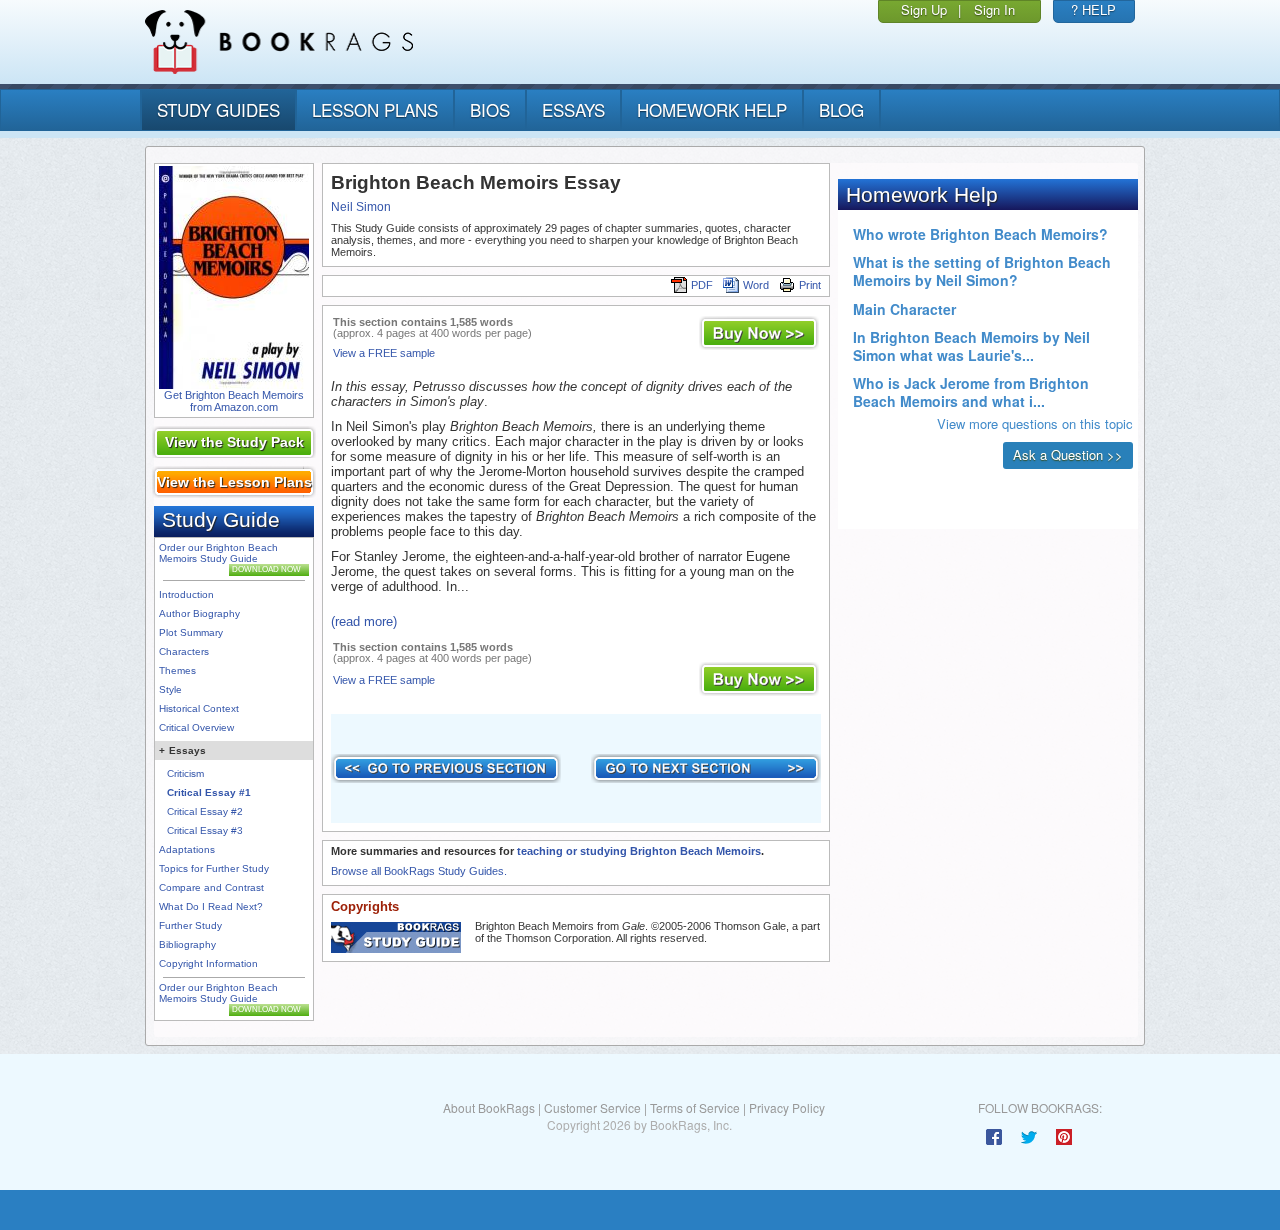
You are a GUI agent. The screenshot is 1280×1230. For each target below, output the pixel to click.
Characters (184, 651)
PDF (702, 285)
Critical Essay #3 (205, 830)
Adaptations (187, 849)
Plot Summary (191, 632)
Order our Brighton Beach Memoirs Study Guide (218, 553)
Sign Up (924, 9)
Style (170, 689)
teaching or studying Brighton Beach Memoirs (639, 851)
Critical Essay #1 (209, 792)
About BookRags (489, 1107)
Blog (841, 109)
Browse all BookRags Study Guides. (419, 871)
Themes (177, 670)
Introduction (186, 594)
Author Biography (199, 613)
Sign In (994, 9)
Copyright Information (208, 963)
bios (490, 109)
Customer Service (592, 1107)
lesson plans (375, 109)
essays (573, 109)
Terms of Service (695, 1107)
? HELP (1093, 9)
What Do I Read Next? (211, 906)
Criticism (185, 773)
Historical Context (199, 708)
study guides (218, 109)
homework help (712, 109)
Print (810, 285)
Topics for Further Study (214, 868)
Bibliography (187, 944)
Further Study (190, 925)
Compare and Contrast (211, 887)
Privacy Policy (787, 1107)
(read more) (364, 621)
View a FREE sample (384, 353)
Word (756, 285)
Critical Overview (196, 727)
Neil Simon (361, 207)
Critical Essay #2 (205, 811)
